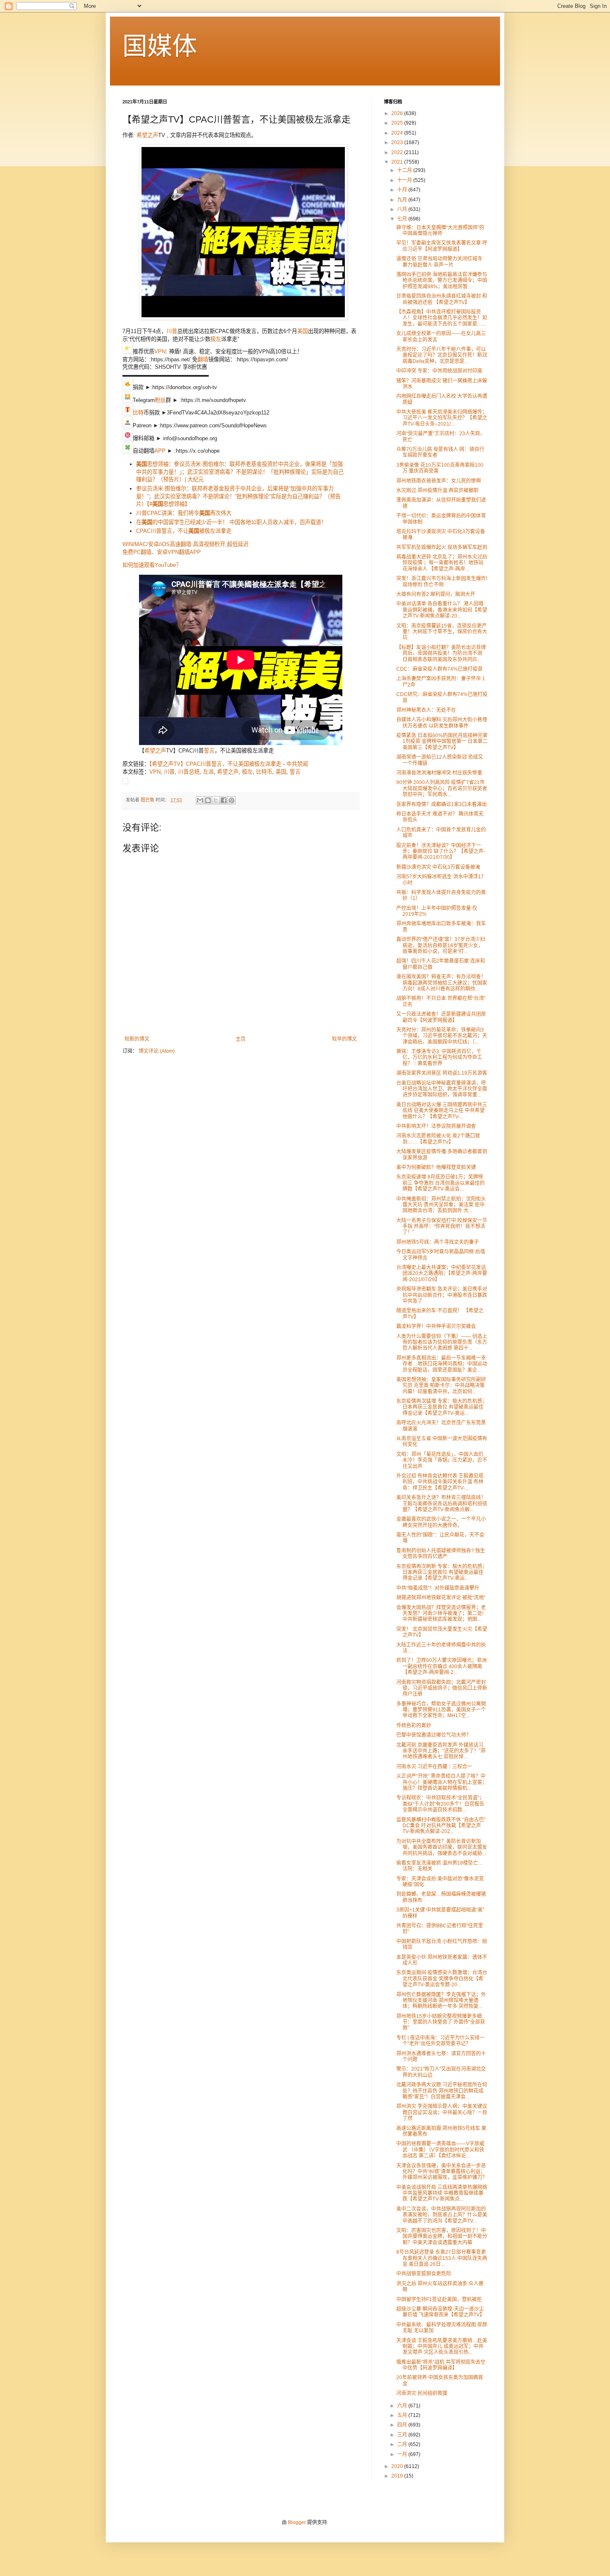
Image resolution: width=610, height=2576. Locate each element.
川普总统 (189, 772)
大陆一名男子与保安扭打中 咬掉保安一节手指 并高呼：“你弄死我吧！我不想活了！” (442, 1227)
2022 (398, 152)
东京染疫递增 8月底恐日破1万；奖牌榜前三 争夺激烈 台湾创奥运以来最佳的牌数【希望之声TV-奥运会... (440, 1183)
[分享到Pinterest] (232, 800)
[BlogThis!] (208, 800)
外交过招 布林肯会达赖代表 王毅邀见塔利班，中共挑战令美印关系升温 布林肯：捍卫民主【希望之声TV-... (440, 1482)
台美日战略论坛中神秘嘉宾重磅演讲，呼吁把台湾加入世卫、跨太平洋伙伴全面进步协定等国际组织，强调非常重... (442, 1089)
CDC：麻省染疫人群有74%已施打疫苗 (439, 669)
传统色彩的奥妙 (414, 1726)
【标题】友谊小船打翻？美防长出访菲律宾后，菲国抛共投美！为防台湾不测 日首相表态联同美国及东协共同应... (441, 653)
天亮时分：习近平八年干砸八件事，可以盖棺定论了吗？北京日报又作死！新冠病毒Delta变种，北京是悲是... (442, 355)
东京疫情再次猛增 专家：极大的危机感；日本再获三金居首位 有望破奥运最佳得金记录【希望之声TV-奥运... (442, 1407)
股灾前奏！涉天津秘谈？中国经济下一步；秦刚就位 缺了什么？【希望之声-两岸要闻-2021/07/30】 (441, 852)
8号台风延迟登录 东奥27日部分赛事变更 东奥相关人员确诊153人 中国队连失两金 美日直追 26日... (442, 2258)
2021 (398, 162)
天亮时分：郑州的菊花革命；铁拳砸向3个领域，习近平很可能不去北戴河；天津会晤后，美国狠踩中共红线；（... (442, 1036)
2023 (398, 142)
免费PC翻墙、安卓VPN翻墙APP (162, 552)
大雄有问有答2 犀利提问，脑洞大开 (436, 594)
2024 (398, 133)
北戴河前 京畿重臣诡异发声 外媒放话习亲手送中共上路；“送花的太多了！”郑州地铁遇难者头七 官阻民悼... (441, 1751)
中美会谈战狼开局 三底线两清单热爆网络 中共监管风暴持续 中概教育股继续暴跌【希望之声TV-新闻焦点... (442, 2193)
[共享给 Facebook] (224, 800)
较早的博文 (344, 1039)
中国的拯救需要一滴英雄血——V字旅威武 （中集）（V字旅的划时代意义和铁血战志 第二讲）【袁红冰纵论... (440, 2150)
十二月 (405, 170)
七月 (403, 219)
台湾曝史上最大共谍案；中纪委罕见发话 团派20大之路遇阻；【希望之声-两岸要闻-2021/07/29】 (442, 1273)
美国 (303, 331)
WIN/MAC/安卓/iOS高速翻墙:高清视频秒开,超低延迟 (185, 544)
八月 (403, 209)
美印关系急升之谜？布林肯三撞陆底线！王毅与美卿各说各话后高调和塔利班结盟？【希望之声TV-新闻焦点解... (442, 1504)
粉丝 (160, 400)
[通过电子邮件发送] (200, 800)
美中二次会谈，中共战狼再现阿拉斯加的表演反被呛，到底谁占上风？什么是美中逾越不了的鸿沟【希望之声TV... (442, 2215)
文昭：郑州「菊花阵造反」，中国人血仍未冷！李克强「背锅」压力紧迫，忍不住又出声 (442, 1460)
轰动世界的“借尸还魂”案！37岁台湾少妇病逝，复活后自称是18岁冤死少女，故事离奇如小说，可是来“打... (441, 945)
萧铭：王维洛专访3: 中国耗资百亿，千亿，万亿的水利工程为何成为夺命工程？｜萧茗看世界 (439, 1058)
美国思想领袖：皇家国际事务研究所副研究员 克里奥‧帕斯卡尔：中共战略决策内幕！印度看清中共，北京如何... (441, 1386)
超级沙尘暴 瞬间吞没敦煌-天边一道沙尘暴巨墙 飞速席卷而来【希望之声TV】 (440, 2312)
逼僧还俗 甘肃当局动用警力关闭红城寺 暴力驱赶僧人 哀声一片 (439, 262)
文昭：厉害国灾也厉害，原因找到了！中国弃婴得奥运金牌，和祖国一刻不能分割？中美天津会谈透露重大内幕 (442, 2237)
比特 (138, 413)
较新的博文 (137, 1039)
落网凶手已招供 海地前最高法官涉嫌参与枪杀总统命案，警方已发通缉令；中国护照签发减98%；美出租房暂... (442, 281)
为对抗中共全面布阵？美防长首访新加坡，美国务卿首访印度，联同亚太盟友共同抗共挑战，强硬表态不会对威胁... (442, 1847)
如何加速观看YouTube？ (152, 565)
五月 (403, 2415)
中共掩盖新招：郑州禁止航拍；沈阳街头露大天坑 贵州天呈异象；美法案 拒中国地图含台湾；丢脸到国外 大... (441, 1205)
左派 (208, 772)
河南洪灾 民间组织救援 (422, 2393)
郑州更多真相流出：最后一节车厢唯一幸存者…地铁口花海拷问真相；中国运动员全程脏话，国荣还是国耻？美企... (442, 1364)
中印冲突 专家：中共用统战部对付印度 (439, 371)
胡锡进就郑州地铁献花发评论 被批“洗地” (441, 1598)
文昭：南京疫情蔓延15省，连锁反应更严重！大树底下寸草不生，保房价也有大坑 (442, 632)
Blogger (297, 2522)
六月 (403, 2406)
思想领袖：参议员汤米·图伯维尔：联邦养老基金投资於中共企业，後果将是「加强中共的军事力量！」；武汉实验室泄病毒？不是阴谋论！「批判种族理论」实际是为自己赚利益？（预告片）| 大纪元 (240, 472)
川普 (172, 331)
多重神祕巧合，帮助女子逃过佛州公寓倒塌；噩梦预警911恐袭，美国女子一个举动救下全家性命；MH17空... (441, 1710)
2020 (398, 2466)
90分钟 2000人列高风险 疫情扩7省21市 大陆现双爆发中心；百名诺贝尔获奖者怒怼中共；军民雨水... (442, 788)
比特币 (264, 772)
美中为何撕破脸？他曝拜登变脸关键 (436, 1167)
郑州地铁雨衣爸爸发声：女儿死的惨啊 (439, 481)
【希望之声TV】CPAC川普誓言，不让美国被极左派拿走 (215, 764)
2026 (398, 113)
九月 (403, 200)
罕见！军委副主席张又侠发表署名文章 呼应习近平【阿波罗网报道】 (442, 246)
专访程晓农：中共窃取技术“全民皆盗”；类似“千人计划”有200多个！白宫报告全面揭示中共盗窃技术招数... (440, 1804)
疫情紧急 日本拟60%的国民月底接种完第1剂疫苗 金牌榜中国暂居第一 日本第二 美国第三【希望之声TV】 (442, 741)
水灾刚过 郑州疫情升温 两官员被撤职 (437, 490)
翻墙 (203, 359)
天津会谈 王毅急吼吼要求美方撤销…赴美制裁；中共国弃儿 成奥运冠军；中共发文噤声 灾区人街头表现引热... (442, 2347)
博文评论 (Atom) (157, 1051)
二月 (403, 2444)
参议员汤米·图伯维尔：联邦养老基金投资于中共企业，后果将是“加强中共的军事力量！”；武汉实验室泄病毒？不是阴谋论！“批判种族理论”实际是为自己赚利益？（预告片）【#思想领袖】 (238, 496)
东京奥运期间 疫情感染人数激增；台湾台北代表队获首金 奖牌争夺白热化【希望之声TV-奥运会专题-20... (442, 1979)
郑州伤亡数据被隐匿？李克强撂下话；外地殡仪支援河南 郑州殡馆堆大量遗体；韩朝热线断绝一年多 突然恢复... (441, 2001)
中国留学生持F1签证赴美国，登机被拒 (439, 2299)
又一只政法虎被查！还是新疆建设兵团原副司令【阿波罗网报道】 (441, 1017)
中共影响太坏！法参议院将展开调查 (436, 1126)
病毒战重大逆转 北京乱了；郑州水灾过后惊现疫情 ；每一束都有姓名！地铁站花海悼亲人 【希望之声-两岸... (442, 563)
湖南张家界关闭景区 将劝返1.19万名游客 (442, 1073)
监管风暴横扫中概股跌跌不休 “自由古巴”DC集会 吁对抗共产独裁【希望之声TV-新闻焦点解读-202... (441, 1826)
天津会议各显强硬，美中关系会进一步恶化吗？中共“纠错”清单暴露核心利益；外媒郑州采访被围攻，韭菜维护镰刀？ (442, 2172)
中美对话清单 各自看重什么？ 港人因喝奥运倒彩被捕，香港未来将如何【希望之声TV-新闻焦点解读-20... (442, 610)
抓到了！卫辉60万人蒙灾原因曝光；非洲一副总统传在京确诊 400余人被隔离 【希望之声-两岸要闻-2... (442, 1666)
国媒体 (160, 46)
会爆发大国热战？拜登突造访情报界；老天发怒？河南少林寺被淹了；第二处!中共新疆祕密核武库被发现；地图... (441, 1614)
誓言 (209, 751)
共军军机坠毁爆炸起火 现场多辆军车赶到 (442, 547)
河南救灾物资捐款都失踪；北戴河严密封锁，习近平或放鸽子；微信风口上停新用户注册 (442, 1688)
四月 (403, 2425)
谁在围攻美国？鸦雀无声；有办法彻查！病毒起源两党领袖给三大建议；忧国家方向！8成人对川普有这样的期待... (442, 983)
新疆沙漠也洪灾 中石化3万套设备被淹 (438, 867)
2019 (398, 2476)
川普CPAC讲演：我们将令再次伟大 (184, 513)
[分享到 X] (216, 800)
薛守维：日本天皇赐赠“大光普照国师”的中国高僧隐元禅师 (440, 230)
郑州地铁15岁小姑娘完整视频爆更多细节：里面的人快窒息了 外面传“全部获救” (441, 2022)
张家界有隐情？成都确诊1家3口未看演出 (442, 804)
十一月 (405, 180)
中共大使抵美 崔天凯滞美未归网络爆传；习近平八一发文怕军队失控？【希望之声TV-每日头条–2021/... (442, 418)
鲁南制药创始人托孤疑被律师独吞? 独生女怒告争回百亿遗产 (441, 1554)
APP (160, 451)
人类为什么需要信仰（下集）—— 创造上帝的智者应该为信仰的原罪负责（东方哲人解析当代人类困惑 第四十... (442, 1342)
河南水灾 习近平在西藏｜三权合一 (434, 1767)
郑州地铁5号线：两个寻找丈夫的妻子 (438, 1242)
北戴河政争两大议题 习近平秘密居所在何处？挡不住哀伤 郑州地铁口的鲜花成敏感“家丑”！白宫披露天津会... (442, 2091)
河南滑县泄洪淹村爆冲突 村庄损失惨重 (439, 773)
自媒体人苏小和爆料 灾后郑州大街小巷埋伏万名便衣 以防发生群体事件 (442, 723)
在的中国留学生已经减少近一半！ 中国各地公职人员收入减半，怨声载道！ (231, 522)
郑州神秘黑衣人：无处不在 (426, 710)
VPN (160, 352)
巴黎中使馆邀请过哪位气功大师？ (434, 1735)
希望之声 (147, 135)
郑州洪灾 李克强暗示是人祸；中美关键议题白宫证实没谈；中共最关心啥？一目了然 (442, 2112)
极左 (216, 339)
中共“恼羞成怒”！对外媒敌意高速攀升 (438, 1588)
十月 (403, 190)
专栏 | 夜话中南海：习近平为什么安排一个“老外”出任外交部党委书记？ (440, 2041)
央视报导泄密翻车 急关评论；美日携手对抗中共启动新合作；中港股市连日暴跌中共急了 (442, 1295)
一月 (403, 2454)
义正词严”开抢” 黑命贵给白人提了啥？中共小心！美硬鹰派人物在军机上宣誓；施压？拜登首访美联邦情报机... (442, 1782)
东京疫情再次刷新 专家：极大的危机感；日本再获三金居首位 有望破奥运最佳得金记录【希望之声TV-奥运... (442, 1572)
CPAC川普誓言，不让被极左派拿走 (184, 531)
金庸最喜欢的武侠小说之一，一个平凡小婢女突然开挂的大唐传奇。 (441, 1522)
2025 (398, 123)
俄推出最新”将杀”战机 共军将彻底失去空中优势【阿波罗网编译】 (441, 2365)
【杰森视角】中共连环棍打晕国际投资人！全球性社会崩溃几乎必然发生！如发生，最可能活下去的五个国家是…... (442, 318)
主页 (241, 1039)
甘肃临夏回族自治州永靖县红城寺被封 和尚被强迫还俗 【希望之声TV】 (442, 299)
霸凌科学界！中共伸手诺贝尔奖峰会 (436, 1326)
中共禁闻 (297, 764)
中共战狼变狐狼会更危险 (424, 2274)
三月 (403, 2435)
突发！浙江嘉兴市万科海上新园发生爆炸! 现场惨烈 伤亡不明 (442, 581)
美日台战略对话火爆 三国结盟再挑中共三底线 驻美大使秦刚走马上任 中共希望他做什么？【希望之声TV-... (442, 1111)
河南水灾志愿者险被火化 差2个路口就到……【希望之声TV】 (438, 1139)
